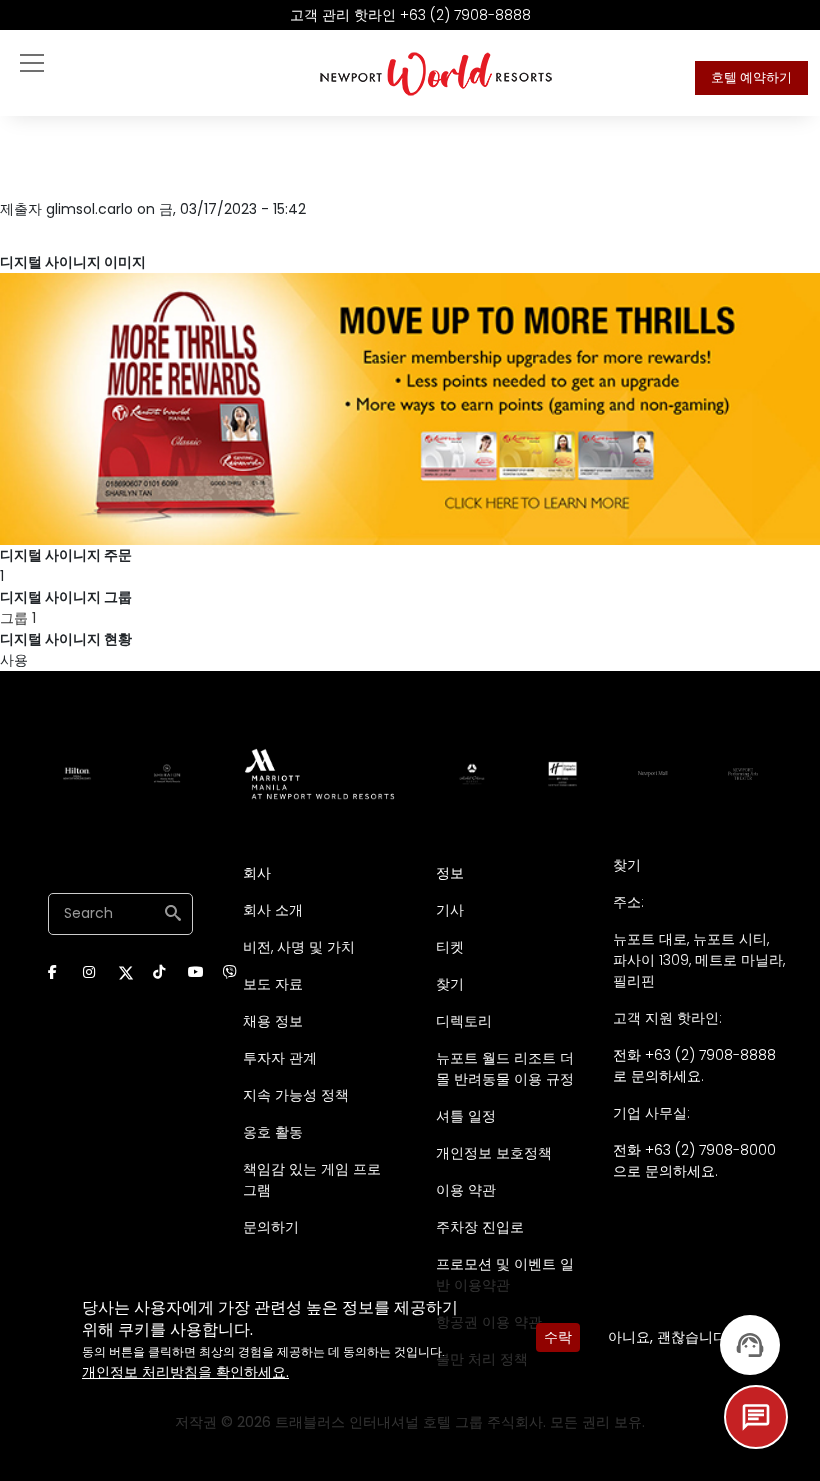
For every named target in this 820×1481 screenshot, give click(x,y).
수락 (558, 1337)
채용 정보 (273, 1021)
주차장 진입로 (480, 1227)
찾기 (450, 984)
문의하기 (271, 1227)
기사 (450, 910)
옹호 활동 (273, 1132)
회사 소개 (273, 910)
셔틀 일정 (466, 1116)
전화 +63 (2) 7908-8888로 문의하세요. (694, 1065)
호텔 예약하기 (751, 77)
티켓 (450, 947)
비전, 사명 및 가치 (299, 947)
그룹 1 (18, 618)
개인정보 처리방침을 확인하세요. (185, 1372)
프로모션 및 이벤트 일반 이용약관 (505, 1274)
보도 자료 (273, 984)
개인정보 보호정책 (494, 1153)
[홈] (436, 73)
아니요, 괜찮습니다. (669, 1337)
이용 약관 (466, 1190)
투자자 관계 (280, 1058)
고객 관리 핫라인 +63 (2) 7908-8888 (410, 15)
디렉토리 (464, 1021)
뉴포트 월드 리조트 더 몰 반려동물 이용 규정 (505, 1068)
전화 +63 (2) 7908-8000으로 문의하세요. (694, 1160)
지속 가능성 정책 (296, 1095)
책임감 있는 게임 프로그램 (312, 1179)
